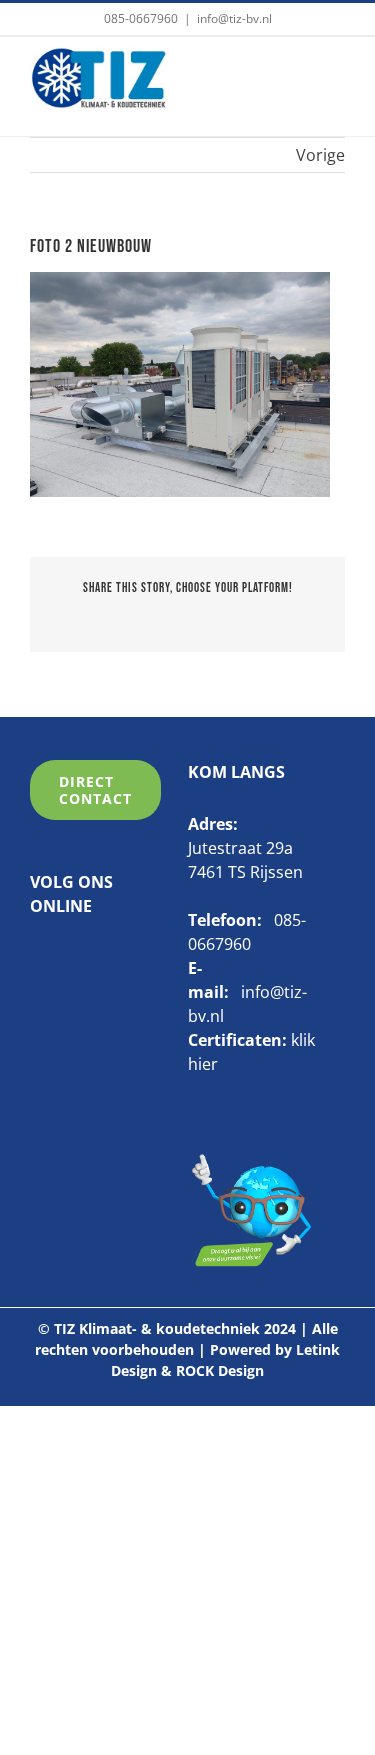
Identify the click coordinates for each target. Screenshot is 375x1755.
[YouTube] (100, 957)
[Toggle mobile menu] (333, 77)
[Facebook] (38, 957)
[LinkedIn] (69, 957)
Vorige (320, 155)
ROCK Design (220, 1370)
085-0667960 (141, 18)
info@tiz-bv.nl (234, 18)
